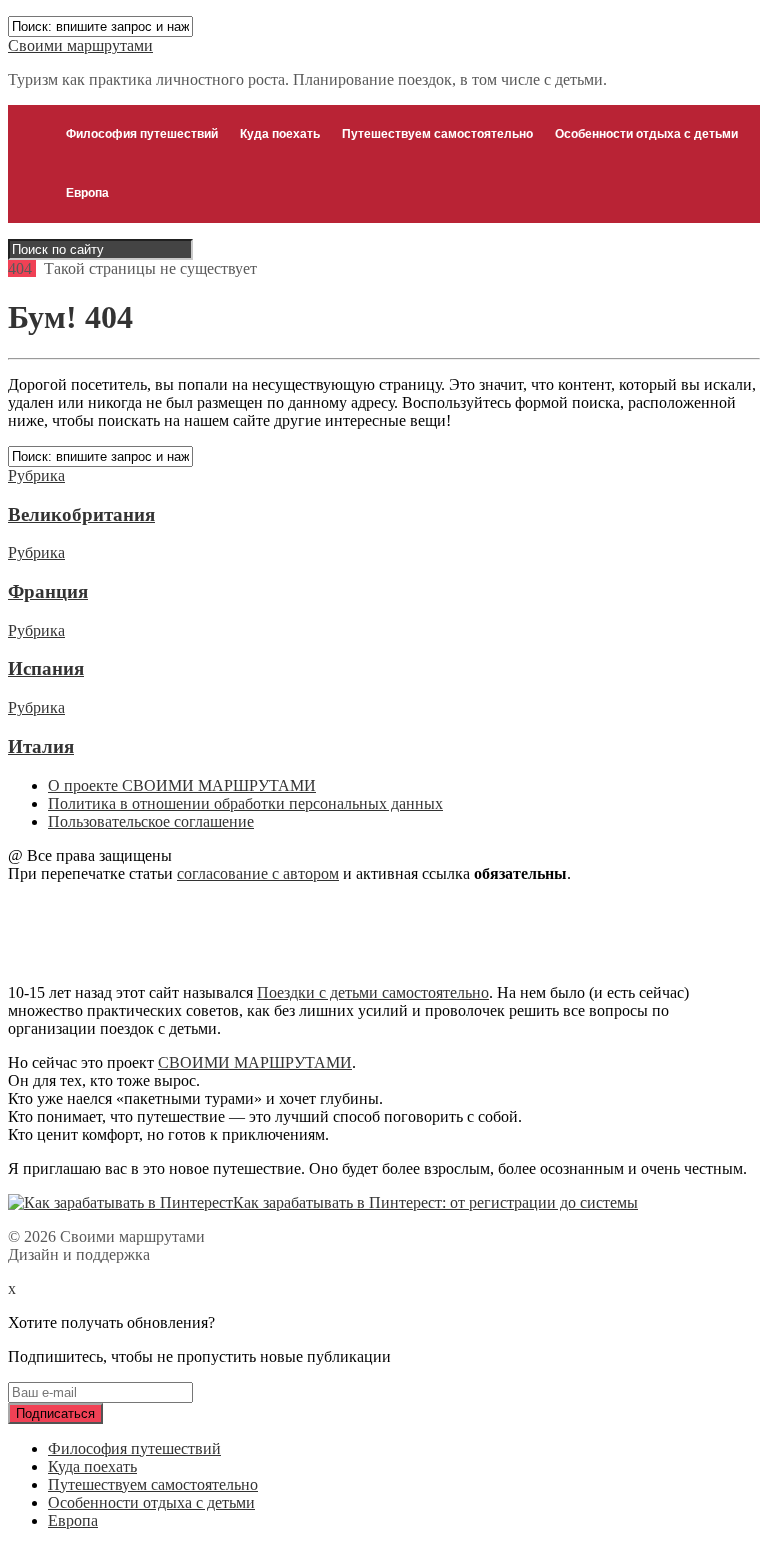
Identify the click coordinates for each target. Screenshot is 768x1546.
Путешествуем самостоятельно (437, 134)
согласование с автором (258, 873)
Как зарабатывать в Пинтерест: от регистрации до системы (435, 1202)
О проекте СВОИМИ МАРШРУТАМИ (182, 785)
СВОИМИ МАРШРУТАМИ (255, 1062)
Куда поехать (280, 134)
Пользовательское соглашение (151, 821)
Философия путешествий (142, 134)
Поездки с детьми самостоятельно (373, 992)
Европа (87, 193)
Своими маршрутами (80, 45)
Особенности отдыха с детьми (646, 134)
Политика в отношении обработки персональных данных (245, 803)
